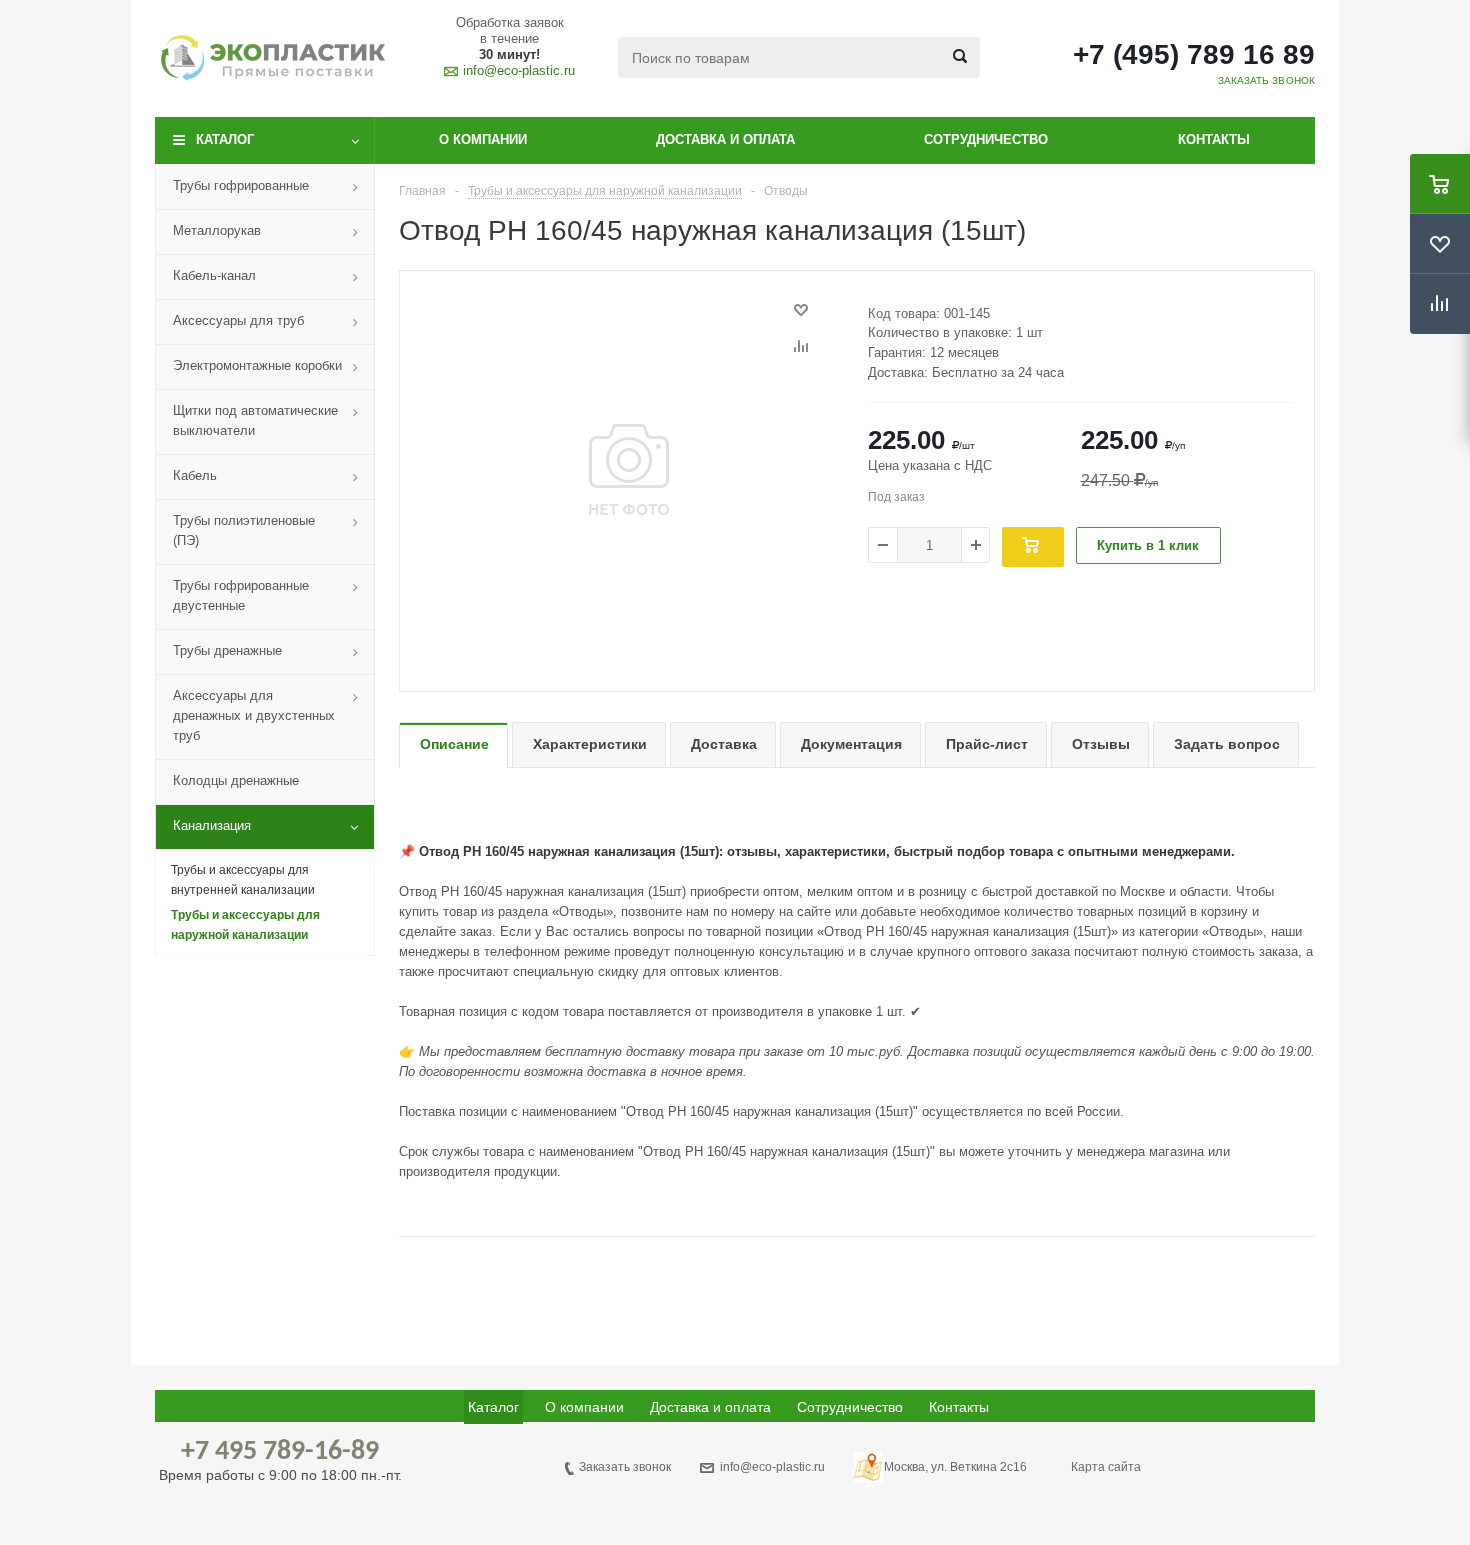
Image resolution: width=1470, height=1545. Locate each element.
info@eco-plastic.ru (519, 70)
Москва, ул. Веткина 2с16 (955, 1467)
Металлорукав (217, 230)
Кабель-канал (214, 275)
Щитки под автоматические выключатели (255, 420)
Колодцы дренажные (236, 780)
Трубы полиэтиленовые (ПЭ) (244, 530)
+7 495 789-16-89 (280, 1452)
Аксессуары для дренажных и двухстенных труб (254, 715)
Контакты (1214, 139)
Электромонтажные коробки (257, 365)
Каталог (225, 139)
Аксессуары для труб (238, 320)
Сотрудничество (986, 139)
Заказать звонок (625, 1467)
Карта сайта (1106, 1467)
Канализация (212, 825)
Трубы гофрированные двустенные (241, 595)
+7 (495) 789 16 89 (1194, 55)
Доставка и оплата (725, 139)
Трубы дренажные (227, 650)
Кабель (195, 475)
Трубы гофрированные (241, 185)
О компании (483, 139)
